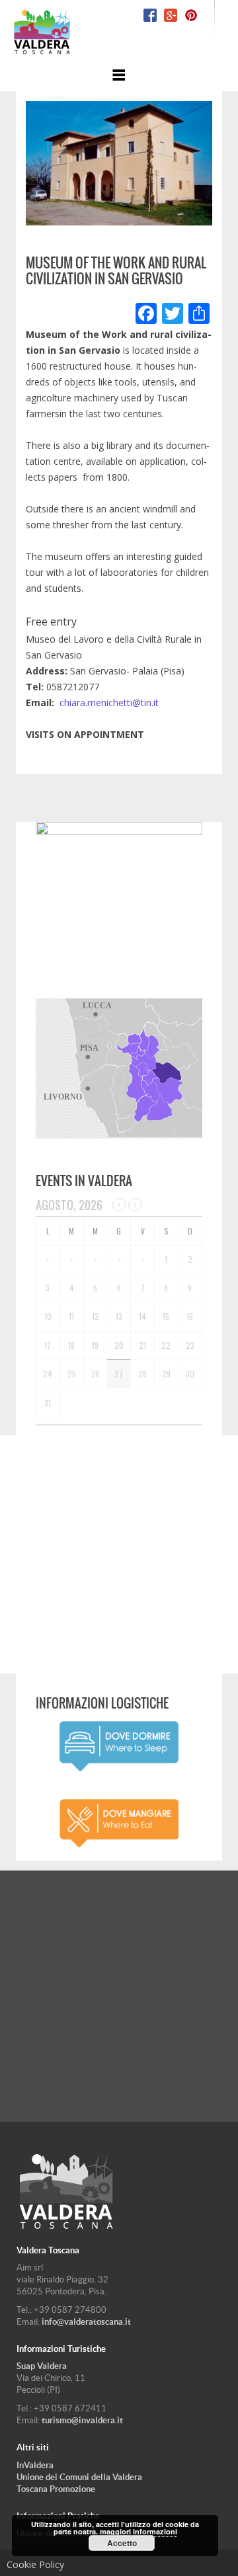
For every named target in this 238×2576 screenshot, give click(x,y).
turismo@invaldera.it (82, 2420)
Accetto (122, 2543)
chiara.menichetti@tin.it (109, 703)
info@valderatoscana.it (86, 2322)
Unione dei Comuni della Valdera (79, 2477)
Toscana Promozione (56, 2489)
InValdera (35, 2465)
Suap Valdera (42, 2366)
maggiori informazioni (139, 2531)
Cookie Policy (35, 2564)
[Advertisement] (119, 1554)
